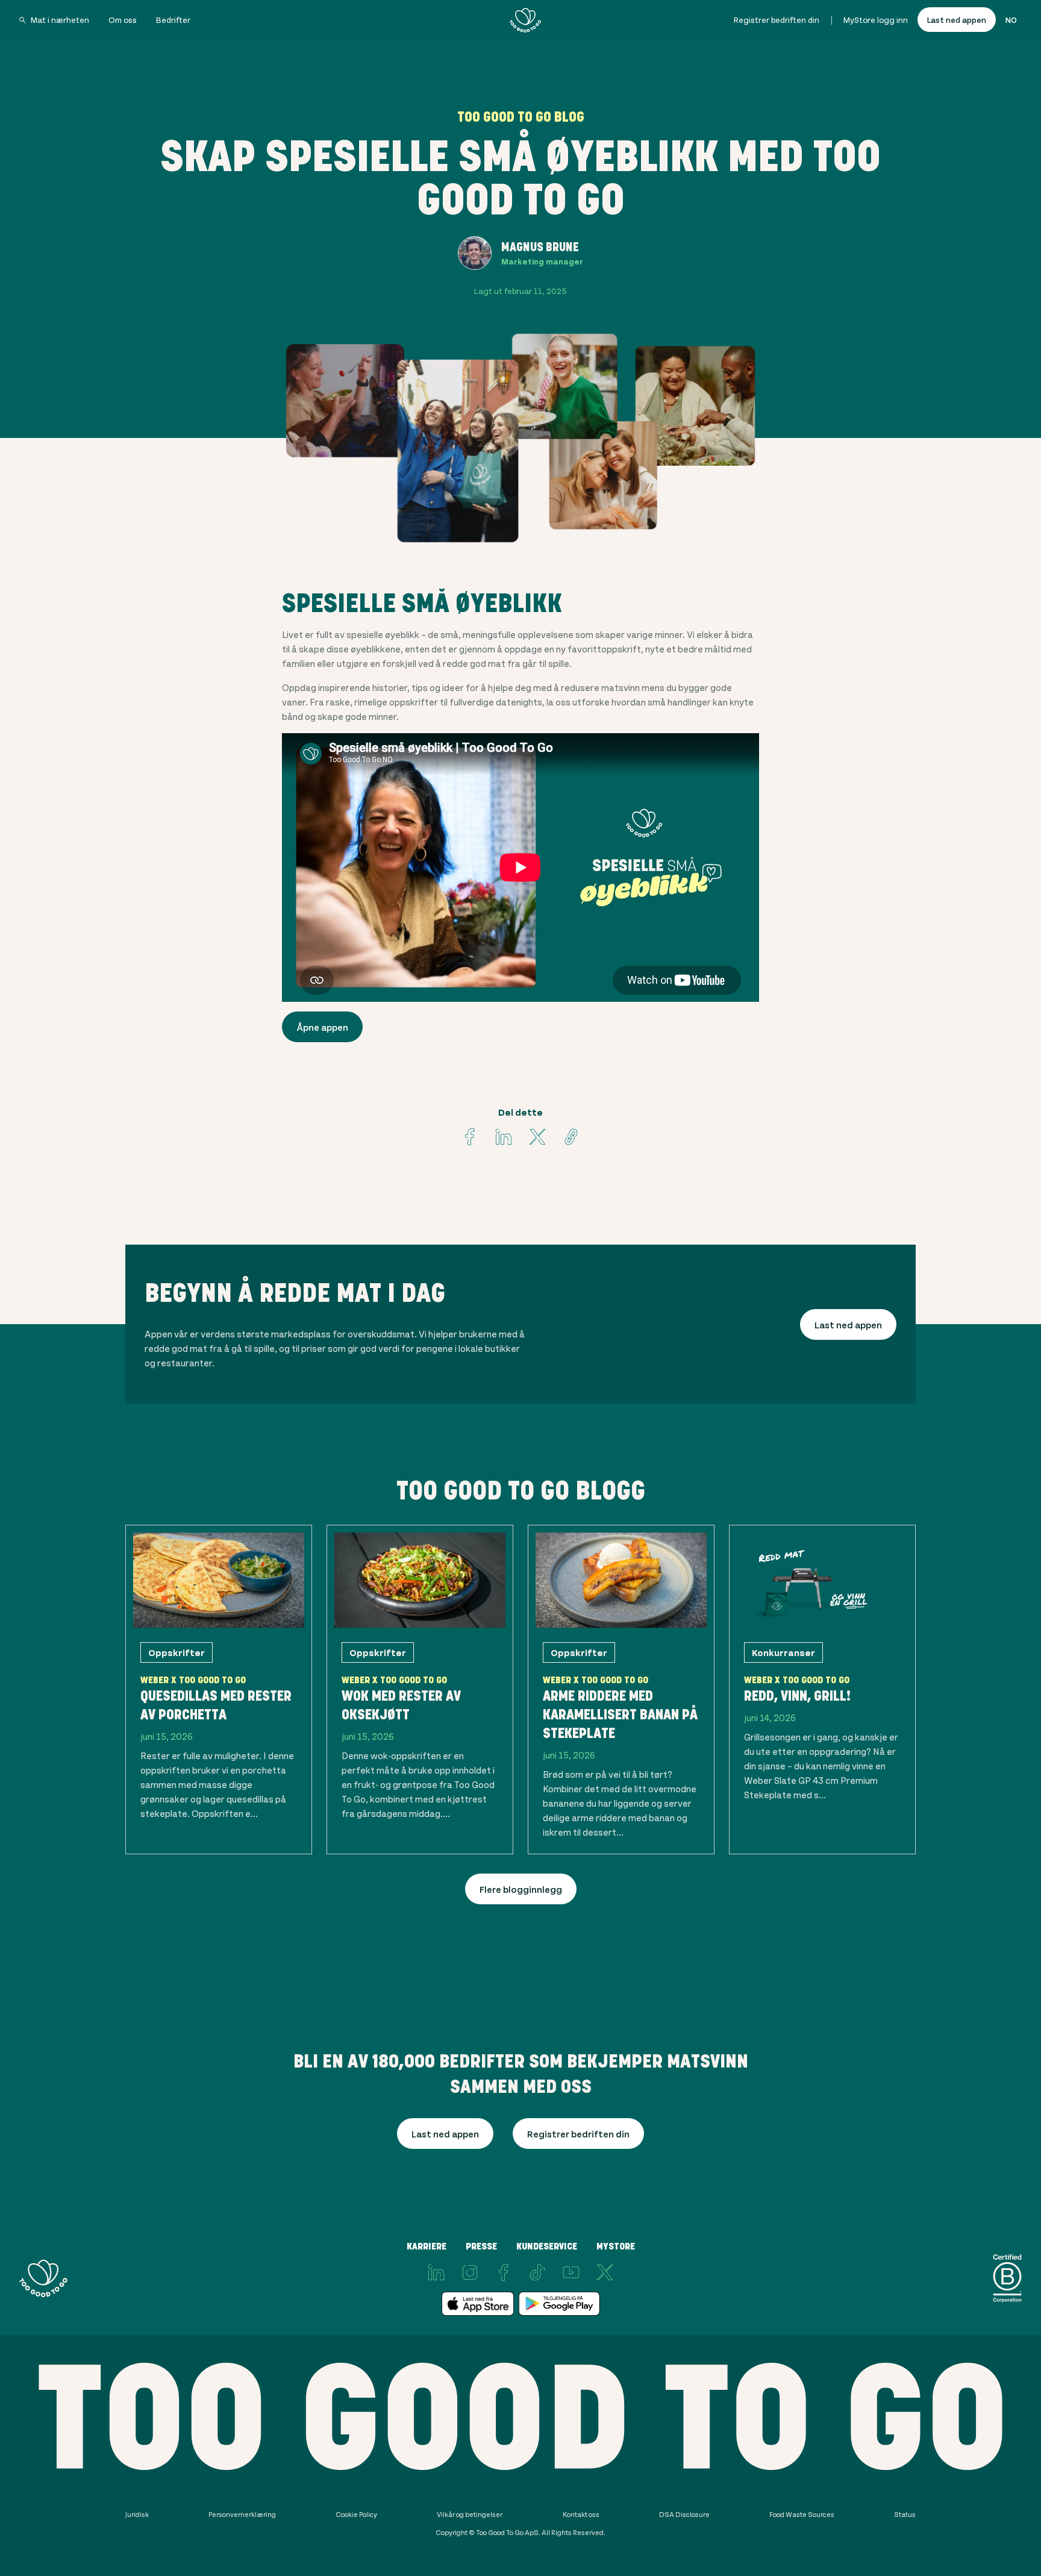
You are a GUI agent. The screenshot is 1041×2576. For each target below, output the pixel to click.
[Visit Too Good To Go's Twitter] (537, 1137)
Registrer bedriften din (777, 20)
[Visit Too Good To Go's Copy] (571, 1137)
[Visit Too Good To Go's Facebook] (470, 1137)
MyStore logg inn (876, 20)
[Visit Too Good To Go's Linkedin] (504, 1137)
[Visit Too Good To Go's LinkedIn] (436, 2272)
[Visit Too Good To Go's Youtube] (571, 2272)
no (1011, 20)
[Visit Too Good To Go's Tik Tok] (537, 2272)
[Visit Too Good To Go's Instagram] (470, 2272)
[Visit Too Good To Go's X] (605, 2272)
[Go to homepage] (525, 20)
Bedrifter (173, 20)
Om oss (123, 20)
